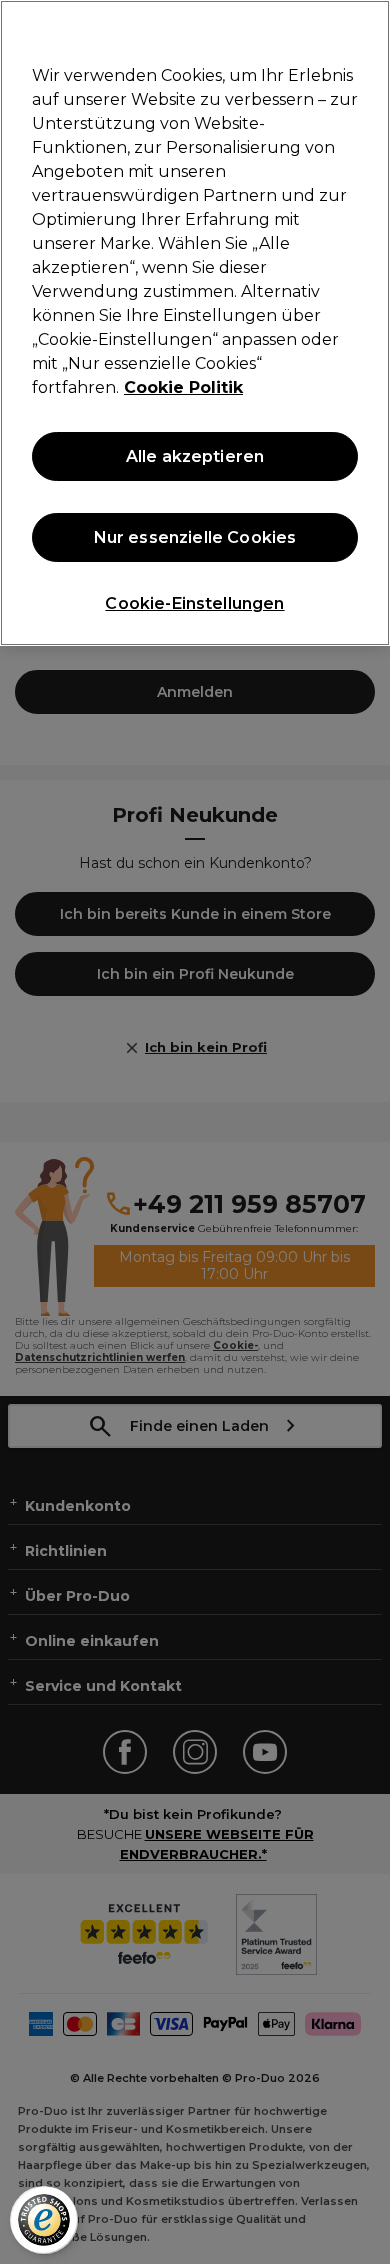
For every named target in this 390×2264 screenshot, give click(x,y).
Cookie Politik (183, 387)
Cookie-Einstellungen (194, 603)
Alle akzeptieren (195, 456)
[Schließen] (366, 28)
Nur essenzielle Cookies (195, 537)
